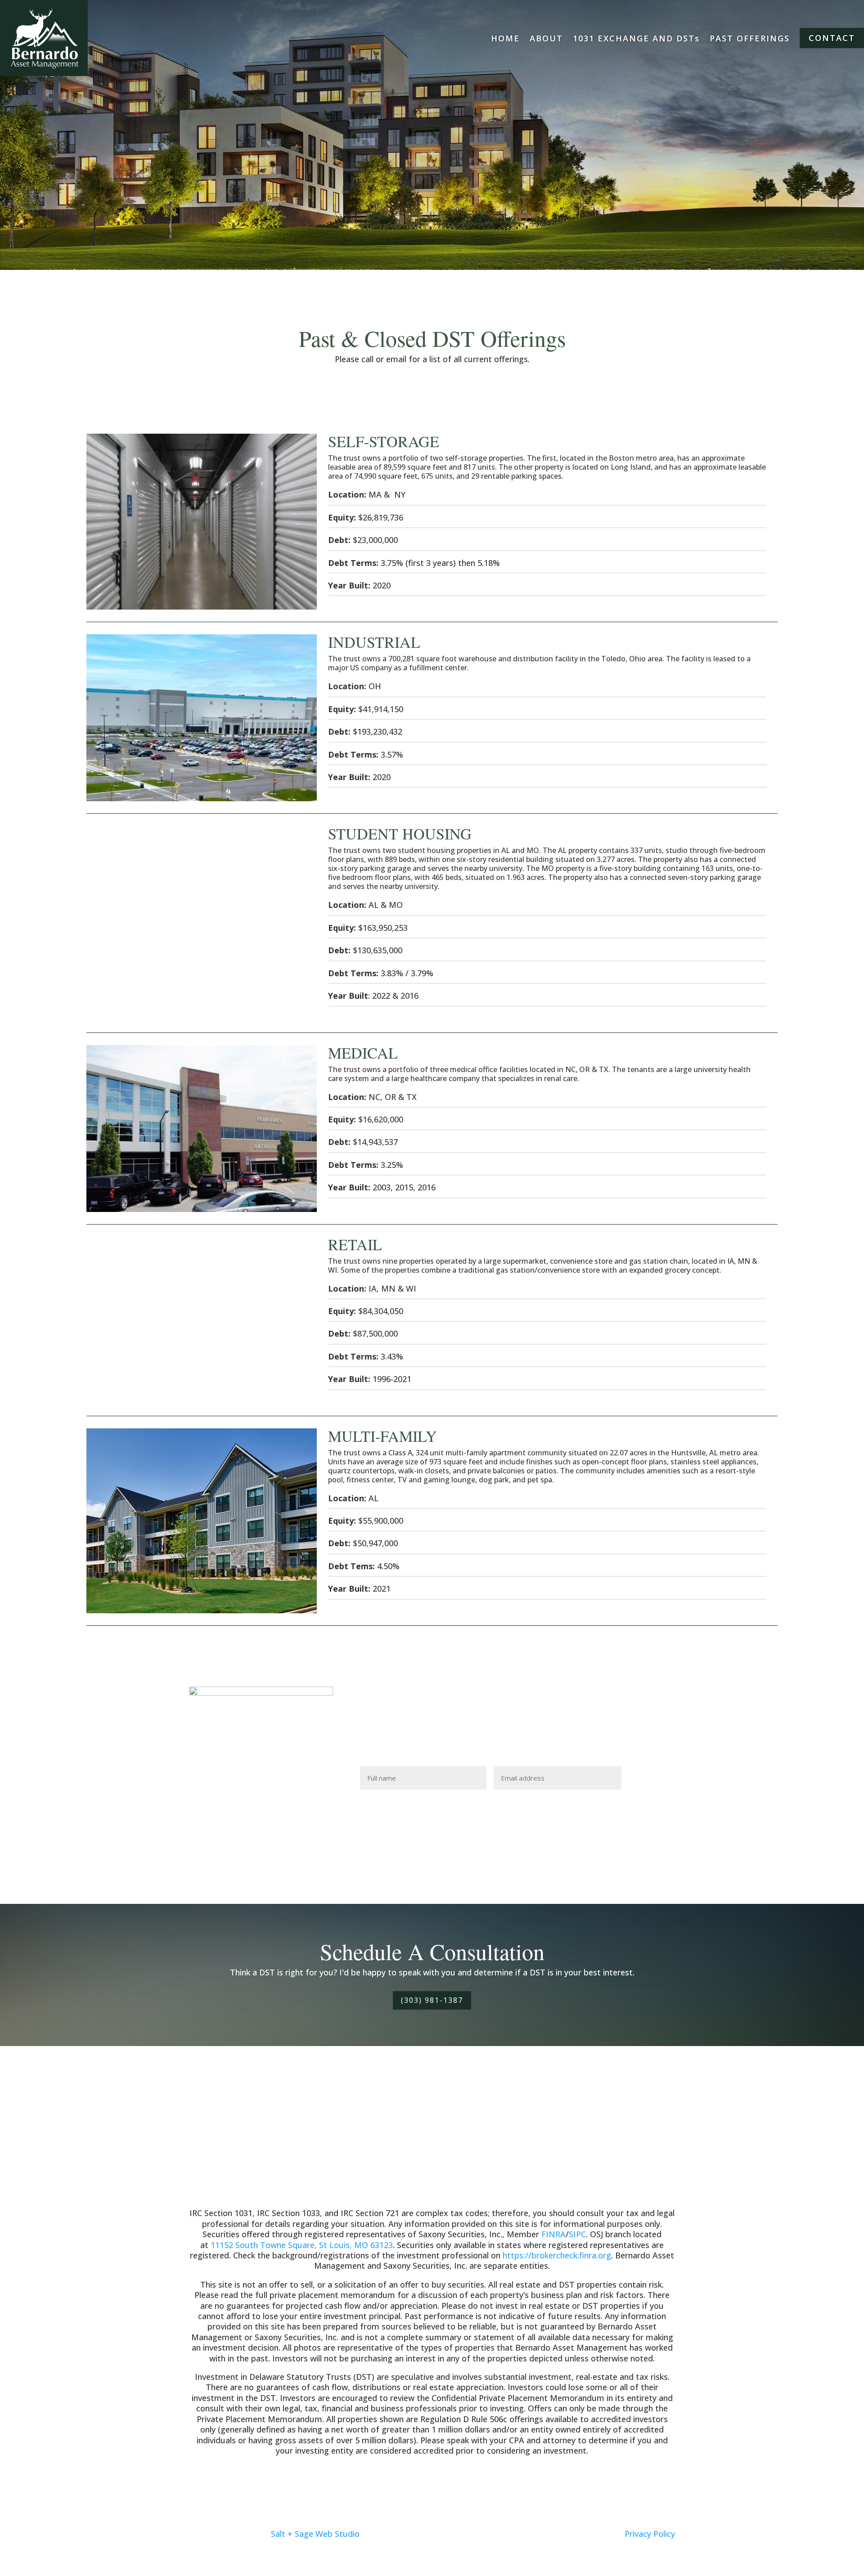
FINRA (553, 2234)
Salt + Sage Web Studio (315, 2534)
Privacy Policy (650, 2534)
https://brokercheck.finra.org (557, 2255)
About (546, 38)
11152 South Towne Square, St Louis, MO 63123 (302, 2245)
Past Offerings (750, 38)
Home (505, 38)
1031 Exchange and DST (636, 38)
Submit (651, 1778)
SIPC (577, 2234)
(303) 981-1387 (432, 2000)
